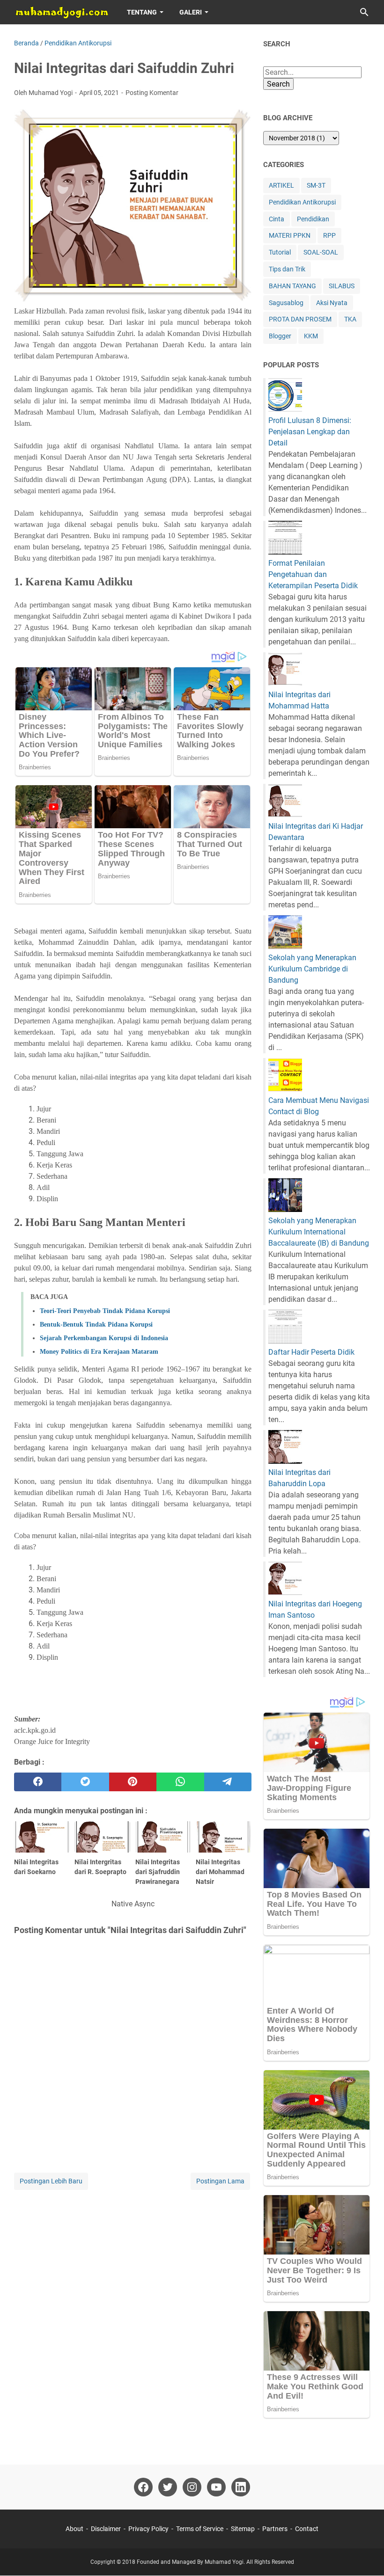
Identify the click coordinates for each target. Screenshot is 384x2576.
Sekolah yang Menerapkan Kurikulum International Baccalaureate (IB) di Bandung (319, 1232)
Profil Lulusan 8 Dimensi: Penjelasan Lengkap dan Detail (310, 432)
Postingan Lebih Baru (51, 2181)
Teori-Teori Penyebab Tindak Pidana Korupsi (105, 1311)
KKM (311, 336)
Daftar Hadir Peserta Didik (311, 1352)
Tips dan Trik (287, 269)
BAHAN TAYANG (292, 286)
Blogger (280, 336)
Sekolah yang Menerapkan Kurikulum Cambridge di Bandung (312, 969)
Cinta (277, 219)
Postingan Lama (220, 2181)
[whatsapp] (180, 1782)
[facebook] (38, 1782)
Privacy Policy (148, 2529)
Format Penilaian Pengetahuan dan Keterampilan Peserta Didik (313, 574)
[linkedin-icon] (241, 2487)
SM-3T (316, 185)
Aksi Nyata (332, 303)
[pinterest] (133, 1782)
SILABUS (342, 286)
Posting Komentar (152, 93)
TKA (350, 319)
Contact (307, 2529)
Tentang (142, 12)
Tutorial (280, 252)
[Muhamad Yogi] (62, 12)
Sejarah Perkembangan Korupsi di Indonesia (104, 1338)
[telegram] (228, 1782)
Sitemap (243, 2529)
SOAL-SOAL (321, 252)
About (74, 2529)
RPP (329, 235)
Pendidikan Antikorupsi (302, 202)
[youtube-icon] (216, 2487)
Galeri (191, 12)
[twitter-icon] (168, 2487)
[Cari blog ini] (364, 12)
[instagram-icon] (192, 2487)
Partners (275, 2529)
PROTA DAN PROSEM (300, 319)
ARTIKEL (281, 185)
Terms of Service (200, 2529)
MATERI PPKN (290, 235)
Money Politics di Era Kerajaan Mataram (99, 1352)
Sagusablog (286, 303)
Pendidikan (313, 219)
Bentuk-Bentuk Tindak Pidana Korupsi (96, 1324)
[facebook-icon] (143, 2487)
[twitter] (85, 1782)
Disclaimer (106, 2529)
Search (278, 84)
